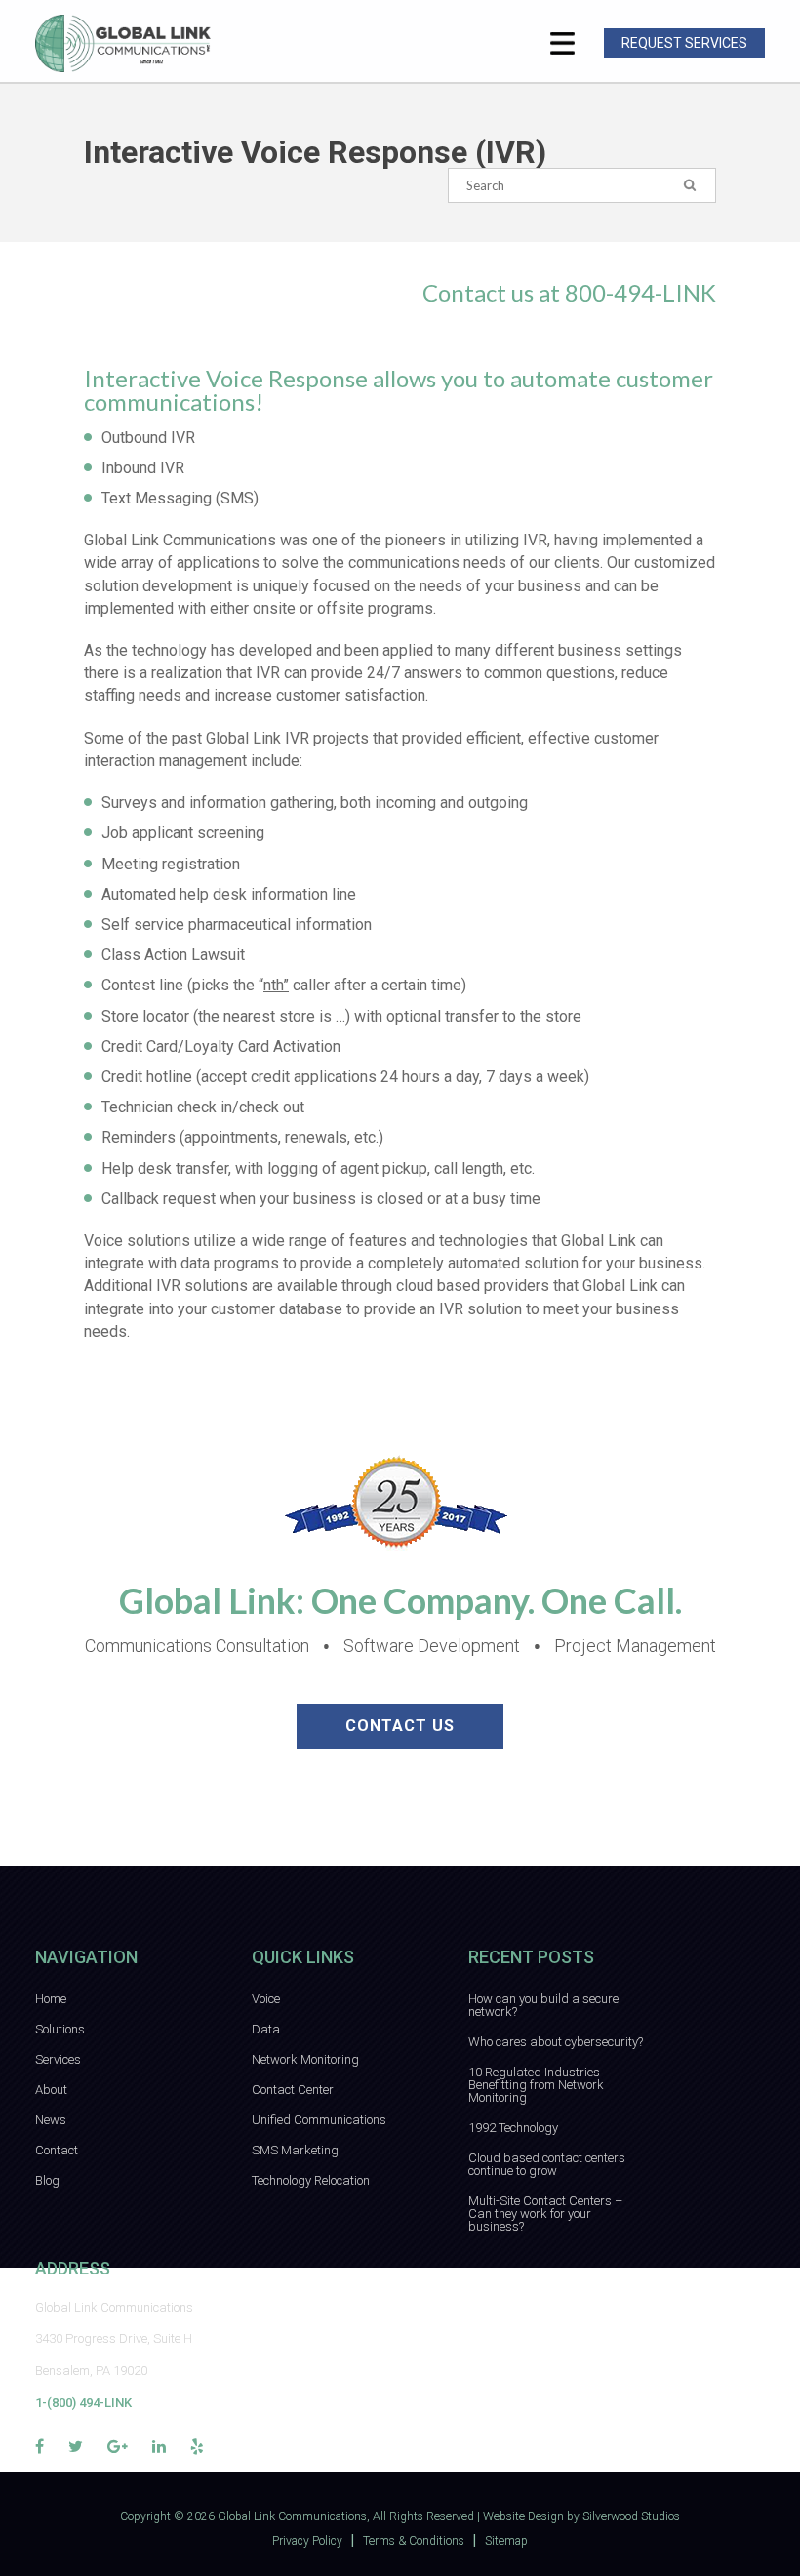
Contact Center (293, 2090)
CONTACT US (400, 1726)
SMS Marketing (295, 2150)
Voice (266, 1999)
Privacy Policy (307, 2541)
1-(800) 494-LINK (83, 2403)
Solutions (60, 2029)
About (51, 2090)
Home (51, 1999)
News (51, 2120)
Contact (57, 2150)
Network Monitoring (305, 2059)
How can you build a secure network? (543, 2005)
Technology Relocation (311, 2180)
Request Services (684, 43)
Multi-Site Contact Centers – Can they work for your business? (545, 2214)
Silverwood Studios (631, 2516)
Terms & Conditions (414, 2541)
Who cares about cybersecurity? (556, 2042)
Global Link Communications (292, 2516)
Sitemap (506, 2541)
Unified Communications (319, 2120)
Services (58, 2059)
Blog (47, 2180)
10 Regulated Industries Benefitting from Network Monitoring (536, 2085)
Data (266, 2029)
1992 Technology (513, 2128)
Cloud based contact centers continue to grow (547, 2164)
